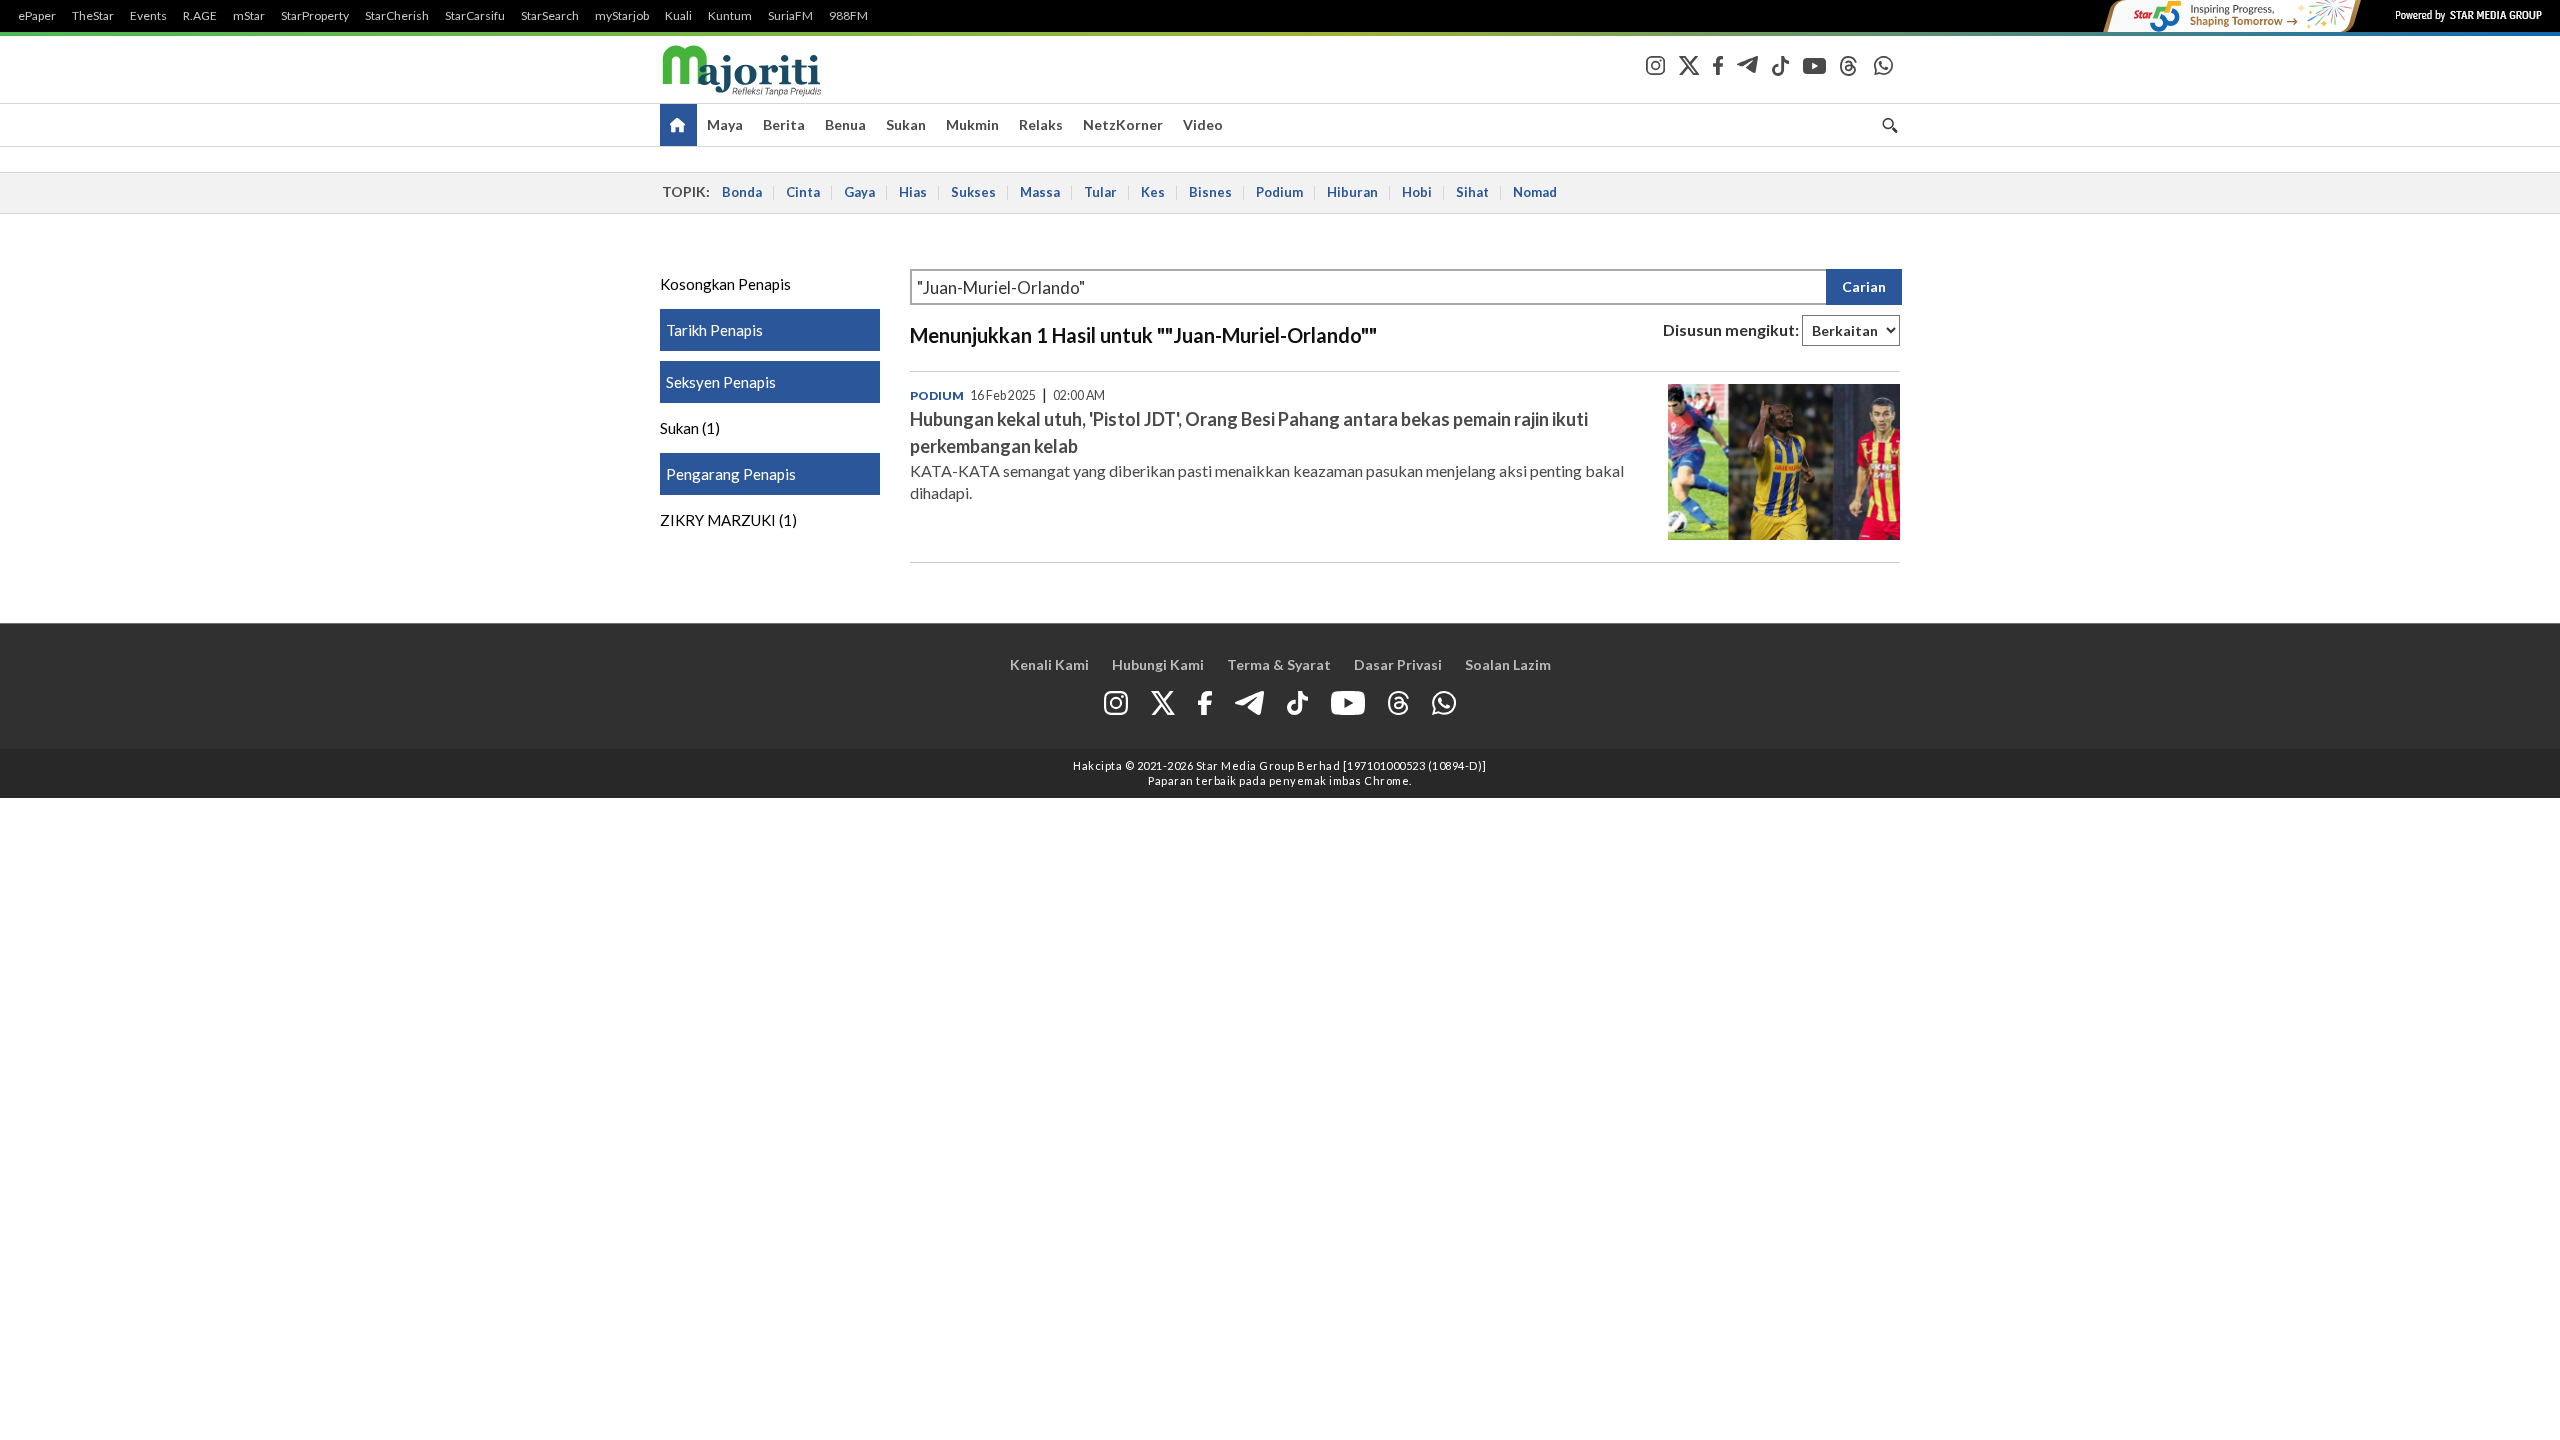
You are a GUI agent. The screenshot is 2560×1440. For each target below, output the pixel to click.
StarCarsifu (475, 16)
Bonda (742, 192)
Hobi (1417, 192)
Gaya (859, 192)
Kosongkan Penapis (725, 284)
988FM (848, 16)
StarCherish (397, 16)
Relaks (1041, 124)
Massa (1040, 192)
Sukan (906, 124)
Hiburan (1352, 192)
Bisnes (1210, 192)
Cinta (803, 192)
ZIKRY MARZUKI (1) (728, 520)
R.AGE (200, 16)
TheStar (93, 16)
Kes (1153, 192)
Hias (913, 192)
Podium (1279, 192)
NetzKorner (1123, 124)
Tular (1100, 192)
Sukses (973, 192)
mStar (249, 16)
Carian (1864, 286)
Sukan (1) (690, 428)
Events (148, 16)
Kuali (678, 16)
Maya (725, 124)
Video (1203, 124)
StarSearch (550, 16)
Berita (784, 124)
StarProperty (315, 16)
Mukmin (972, 124)
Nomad (1535, 192)
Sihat (1472, 192)
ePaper (37, 16)
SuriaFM (790, 16)
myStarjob (622, 16)
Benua (845, 124)
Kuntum (730, 16)
